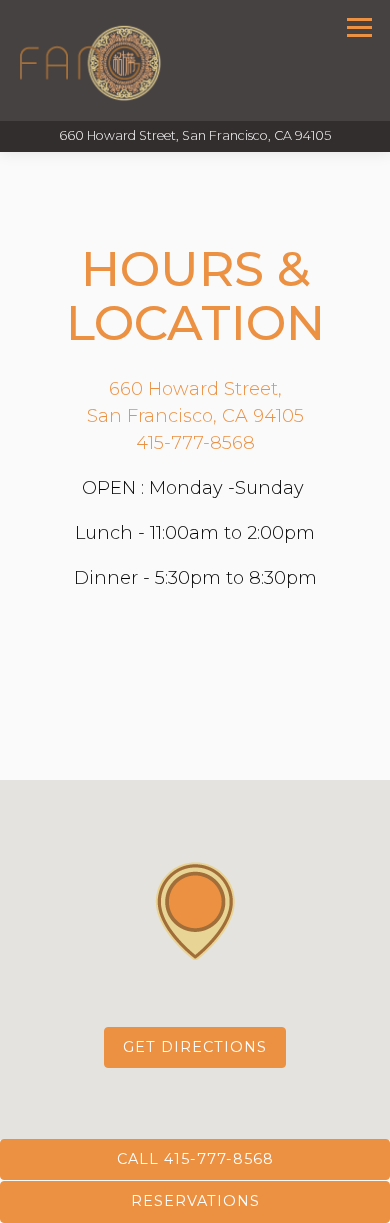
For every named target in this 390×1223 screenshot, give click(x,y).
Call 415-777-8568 (195, 1159)
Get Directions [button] (195, 1047)
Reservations (195, 1201)
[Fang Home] (90, 60)
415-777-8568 (195, 443)
